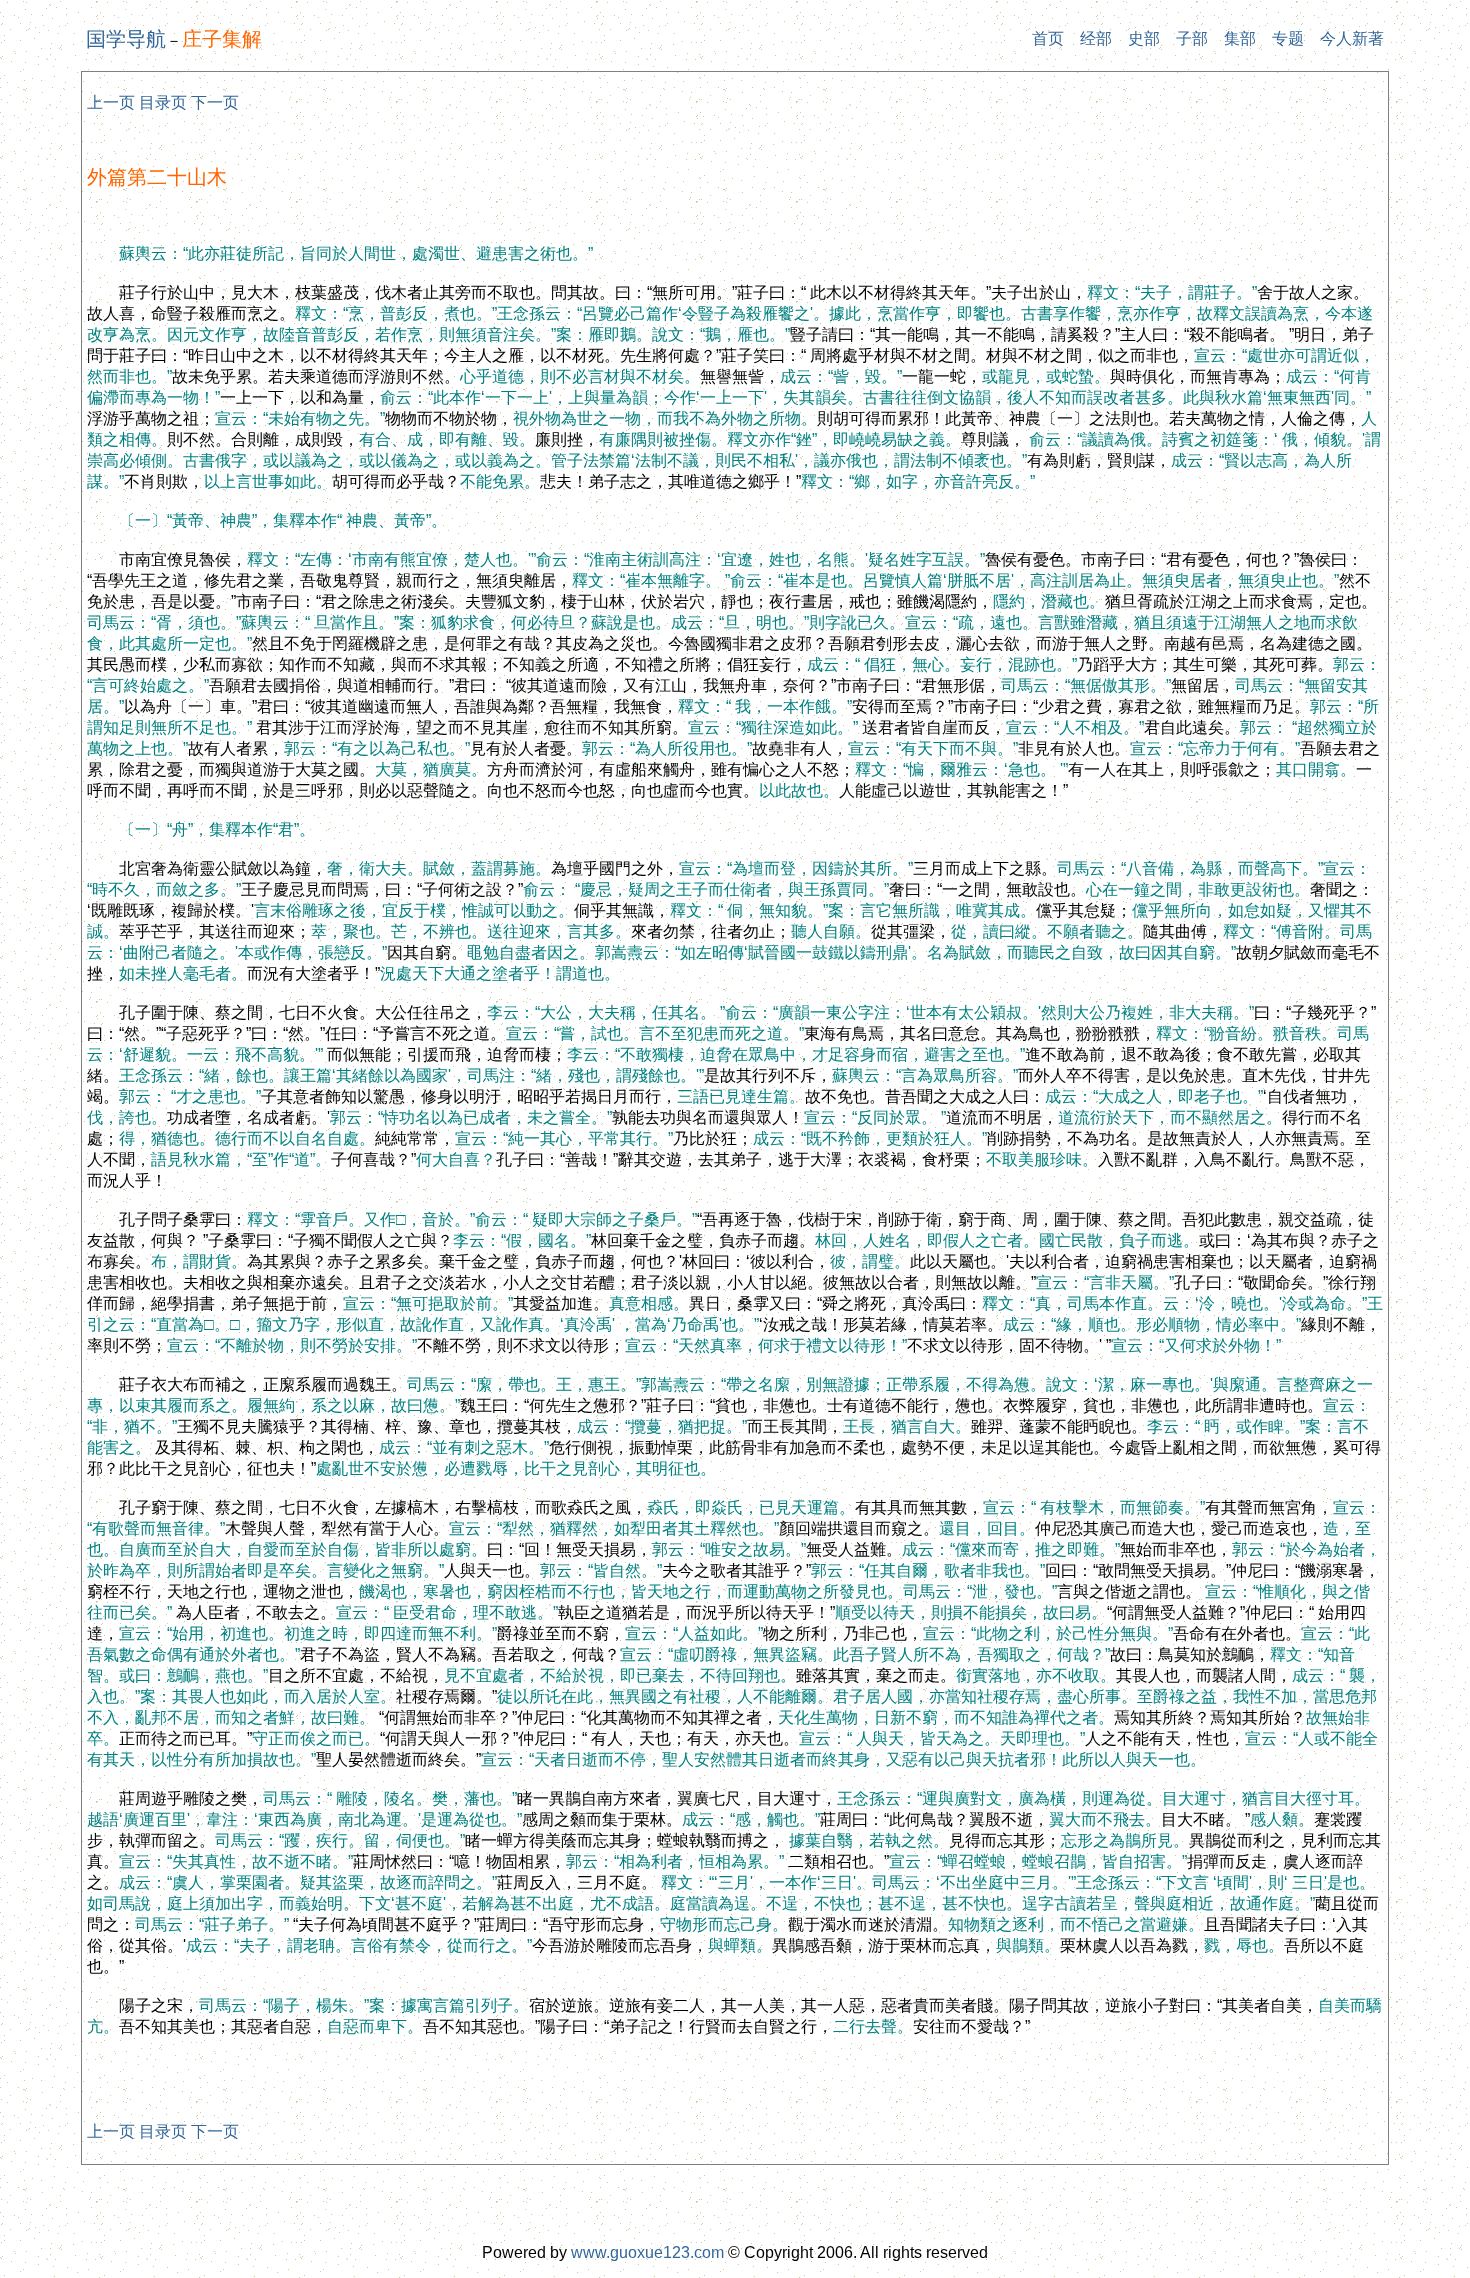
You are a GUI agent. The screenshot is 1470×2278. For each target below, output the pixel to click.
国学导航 (126, 39)
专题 (1288, 38)
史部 (1144, 38)
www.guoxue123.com (647, 2252)
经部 (1096, 38)
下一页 (215, 102)
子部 (1192, 38)
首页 (1048, 38)
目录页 (163, 102)
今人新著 (1352, 38)
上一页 (111, 102)
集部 (1240, 38)
